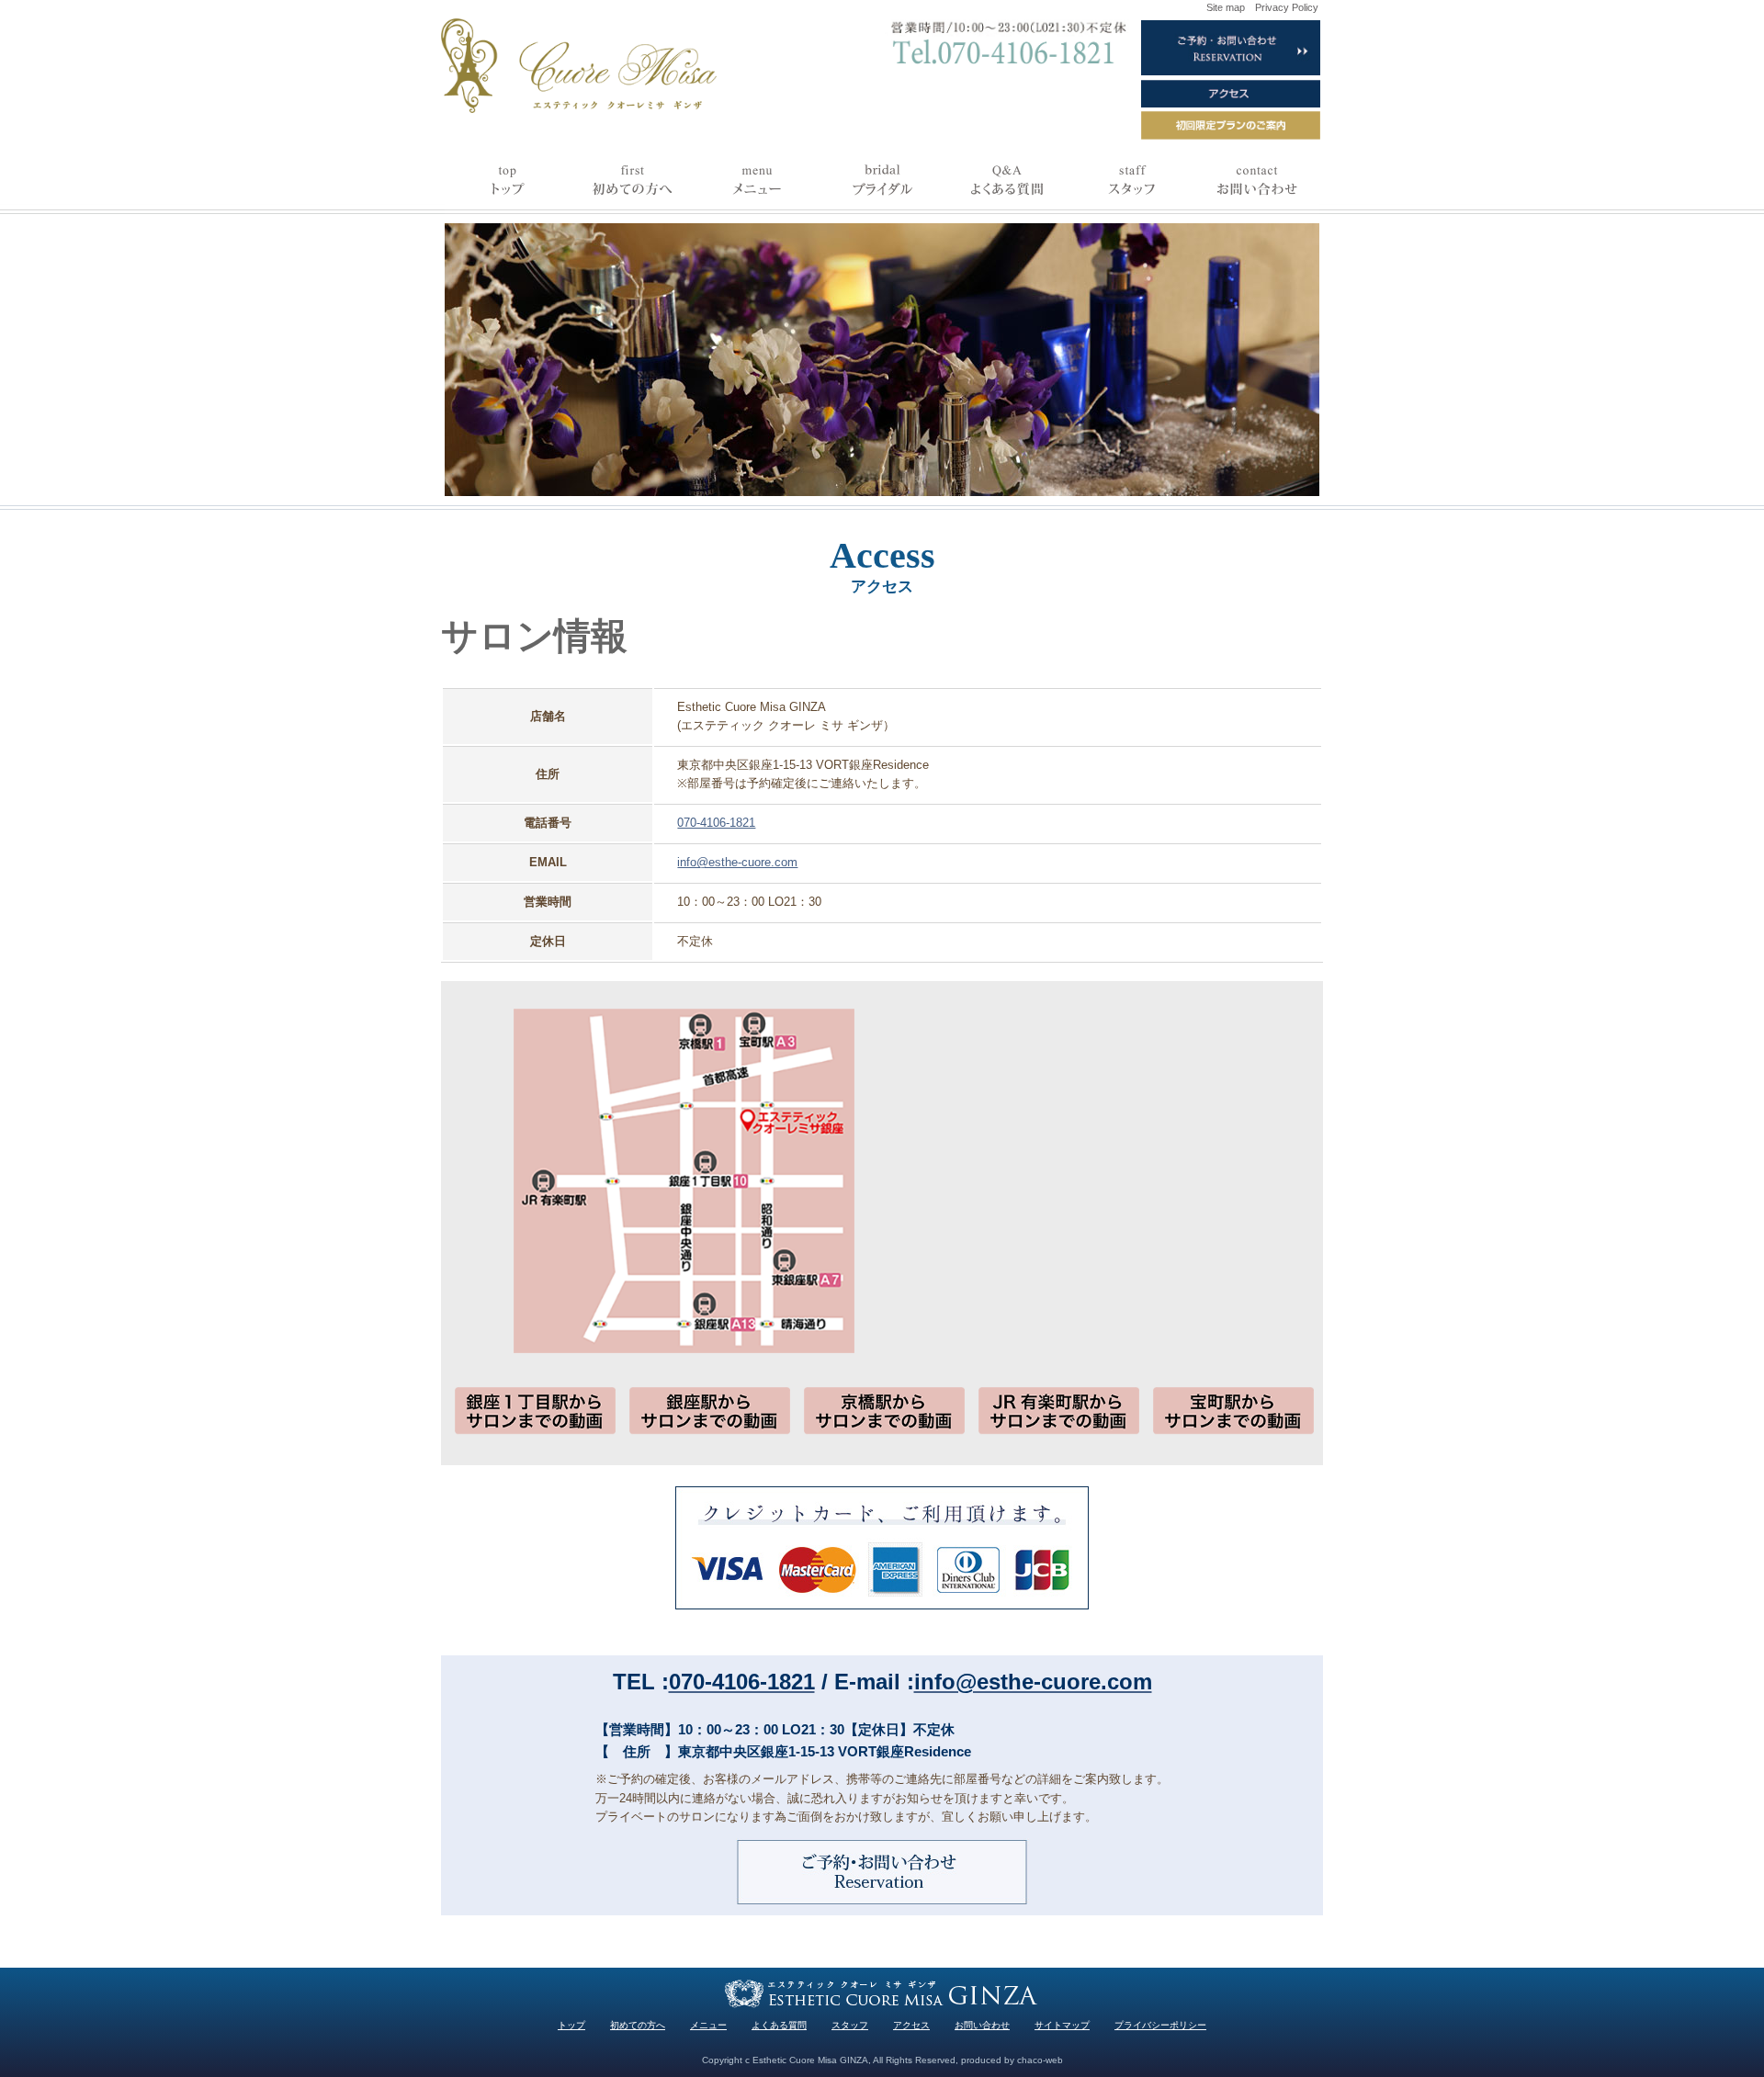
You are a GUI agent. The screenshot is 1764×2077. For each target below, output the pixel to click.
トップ (571, 2025)
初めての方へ (638, 2025)
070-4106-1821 (716, 823)
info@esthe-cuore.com (737, 862)
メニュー (708, 2025)
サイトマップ (1062, 2025)
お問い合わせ (982, 2025)
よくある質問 (779, 2025)
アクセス (911, 2025)
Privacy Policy (1287, 7)
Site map (1226, 7)
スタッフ (850, 2025)
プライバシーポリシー (1160, 2025)
